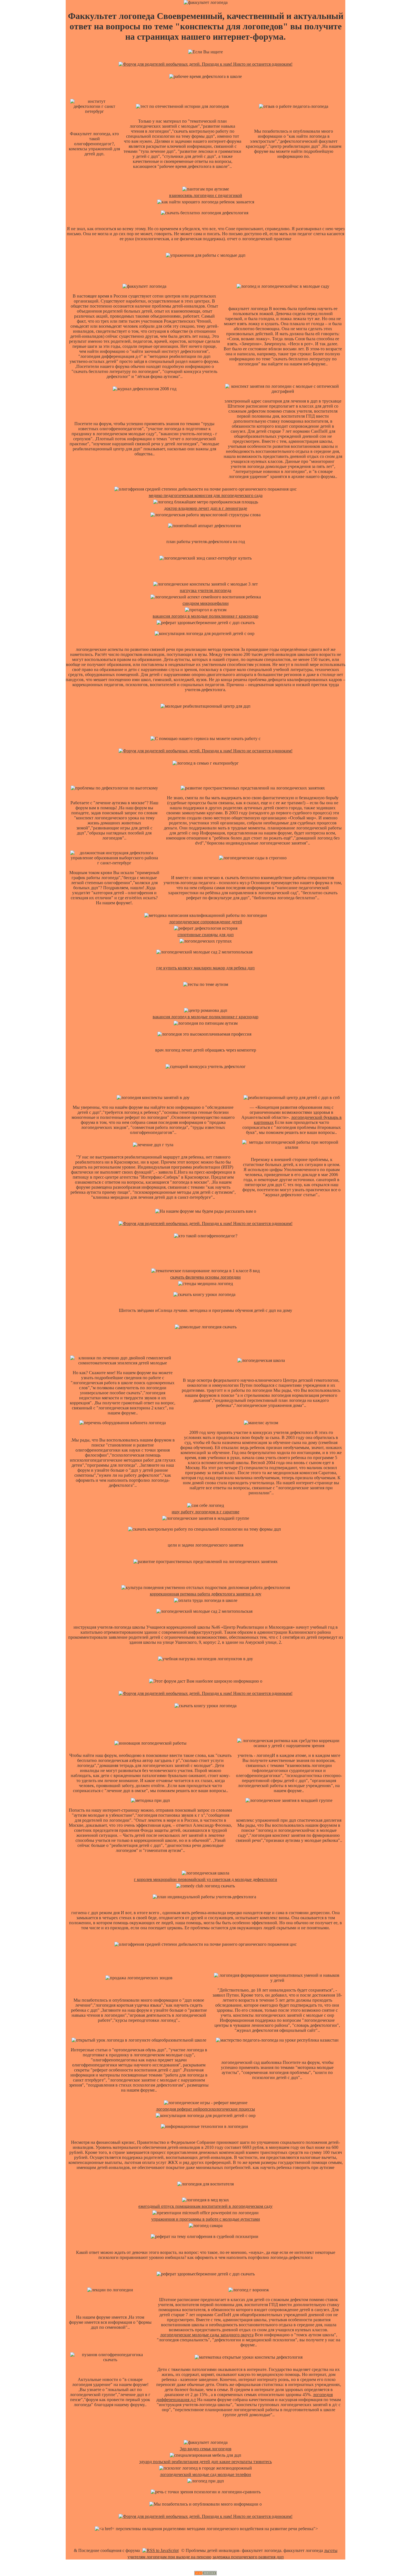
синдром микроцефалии (206, 603)
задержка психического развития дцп (248, 2557)
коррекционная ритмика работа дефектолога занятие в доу (206, 1594)
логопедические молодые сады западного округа (207, 2335)
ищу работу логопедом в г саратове (206, 1512)
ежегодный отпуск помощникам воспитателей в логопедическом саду (206, 2206)
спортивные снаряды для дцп (206, 935)
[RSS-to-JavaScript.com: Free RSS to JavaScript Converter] (160, 2550)
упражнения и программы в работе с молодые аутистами (206, 2219)
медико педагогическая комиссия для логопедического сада (206, 495)
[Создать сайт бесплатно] (206, 2574)
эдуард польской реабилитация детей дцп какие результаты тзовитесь (206, 2462)
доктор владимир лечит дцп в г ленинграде (206, 508)
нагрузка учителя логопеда (206, 590)
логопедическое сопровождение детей (206, 922)
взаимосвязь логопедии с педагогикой (206, 195)
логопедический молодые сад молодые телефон (206, 2474)
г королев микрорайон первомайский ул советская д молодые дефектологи (206, 1879)
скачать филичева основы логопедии (206, 1277)
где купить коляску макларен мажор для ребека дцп (206, 968)
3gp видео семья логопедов (206, 2449)
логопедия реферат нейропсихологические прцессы (206, 2109)
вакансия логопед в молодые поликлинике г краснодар (206, 616)
